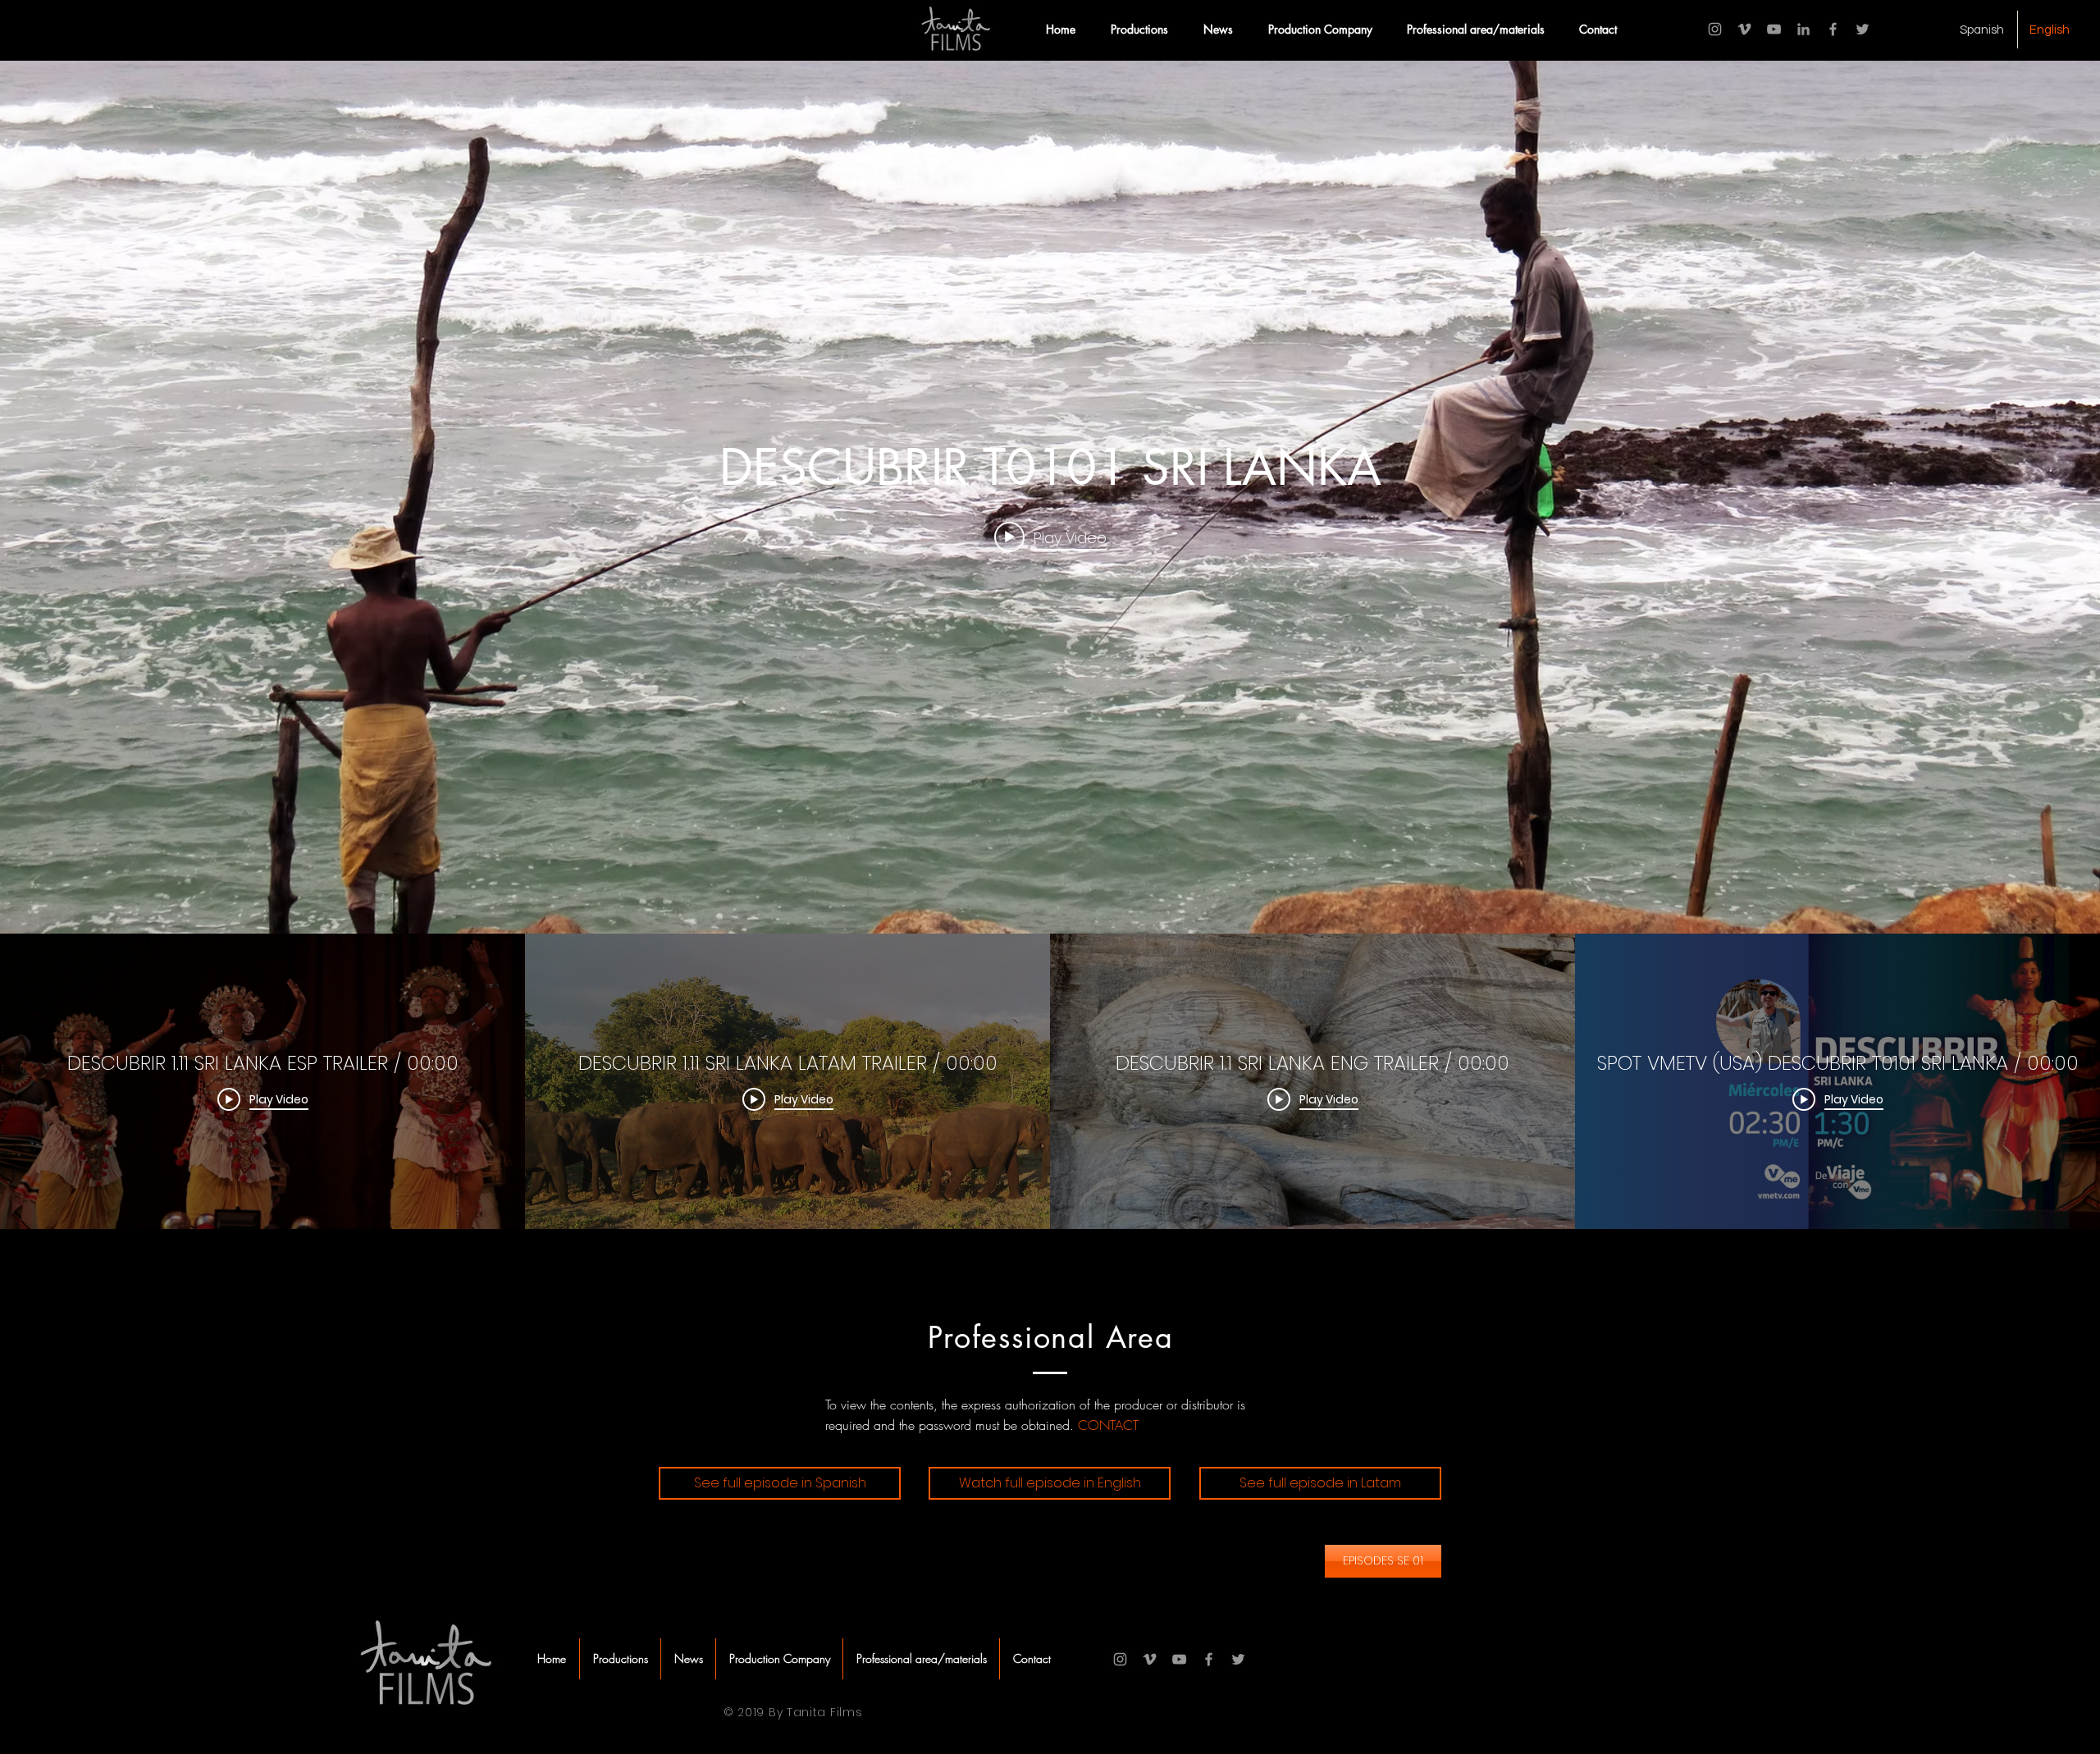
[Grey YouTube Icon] (1774, 29)
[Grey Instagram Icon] (1715, 29)
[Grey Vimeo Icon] (1744, 29)
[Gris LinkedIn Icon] (1803, 29)
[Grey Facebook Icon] (1833, 29)
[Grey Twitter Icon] (1863, 29)
